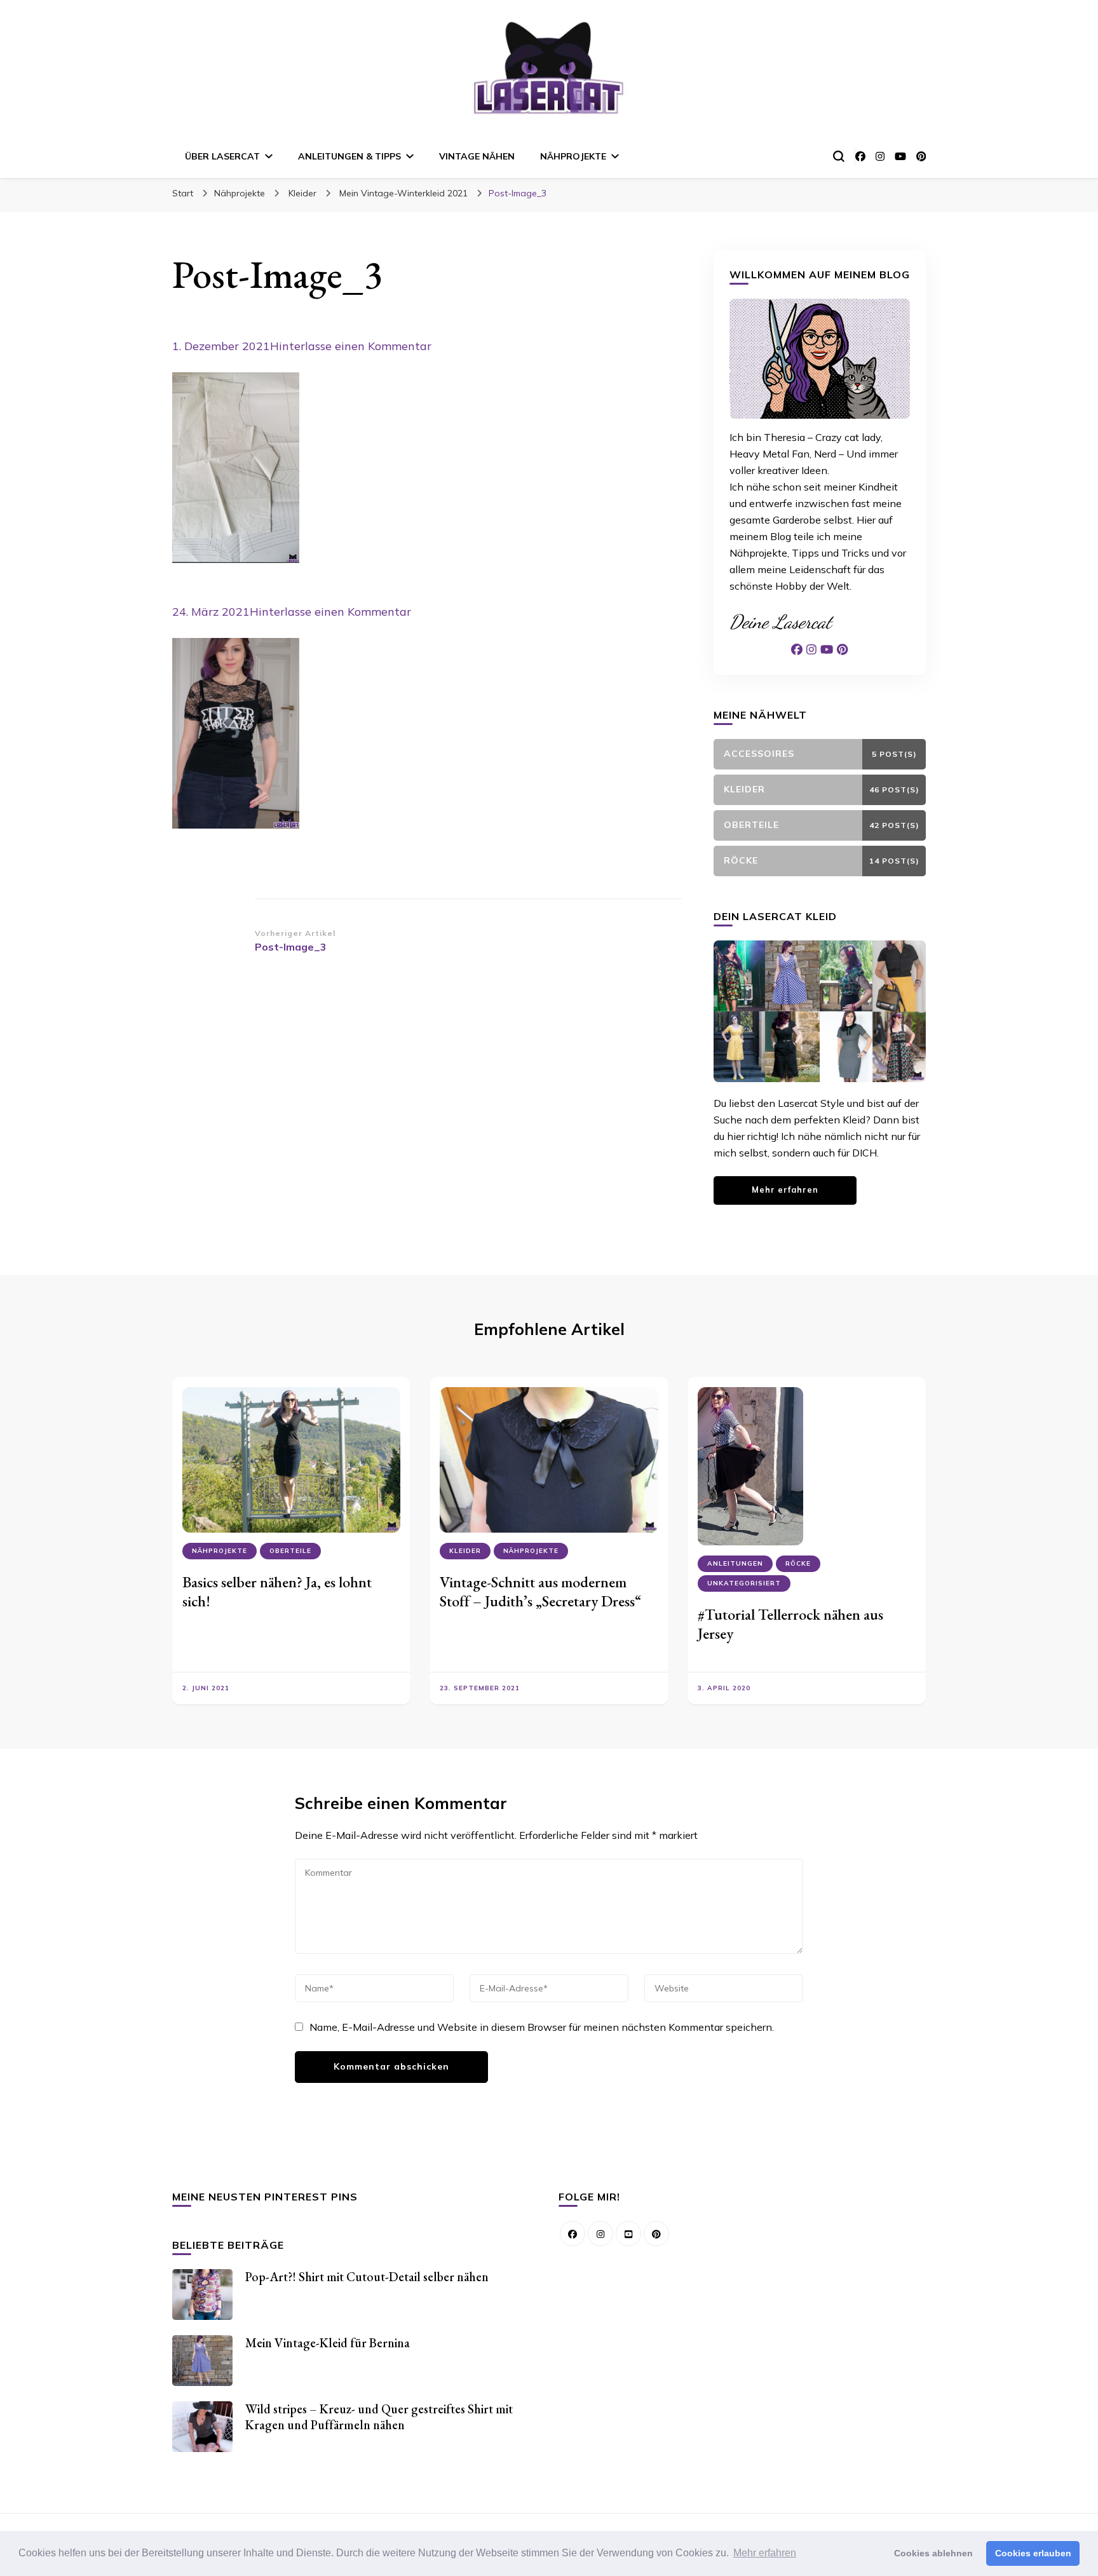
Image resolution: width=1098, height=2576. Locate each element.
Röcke (798, 1563)
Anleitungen (735, 1563)
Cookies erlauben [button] (1033, 2553)
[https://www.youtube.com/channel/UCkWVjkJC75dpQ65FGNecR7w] (628, 2234)
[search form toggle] (839, 156)
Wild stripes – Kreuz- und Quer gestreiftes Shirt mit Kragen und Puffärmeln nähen (379, 2417)
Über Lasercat (222, 156)
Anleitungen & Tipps (349, 156)
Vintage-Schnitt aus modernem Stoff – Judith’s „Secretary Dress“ (540, 1591)
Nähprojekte (573, 156)
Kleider (302, 193)
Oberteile (290, 1551)
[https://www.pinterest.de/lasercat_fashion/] (656, 2234)
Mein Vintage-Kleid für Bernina (328, 2343)
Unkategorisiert (744, 1583)
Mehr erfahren (785, 1190)
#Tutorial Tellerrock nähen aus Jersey (790, 1624)
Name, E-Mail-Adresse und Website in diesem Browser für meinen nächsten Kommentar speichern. (542, 2027)
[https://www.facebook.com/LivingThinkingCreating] (573, 2234)
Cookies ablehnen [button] (933, 2553)
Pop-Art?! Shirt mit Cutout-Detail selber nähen (367, 2277)
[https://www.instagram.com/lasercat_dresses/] (600, 2234)
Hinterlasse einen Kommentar (351, 346)
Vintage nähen (477, 156)
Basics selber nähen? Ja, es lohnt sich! (277, 1591)
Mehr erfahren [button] (765, 2553)
